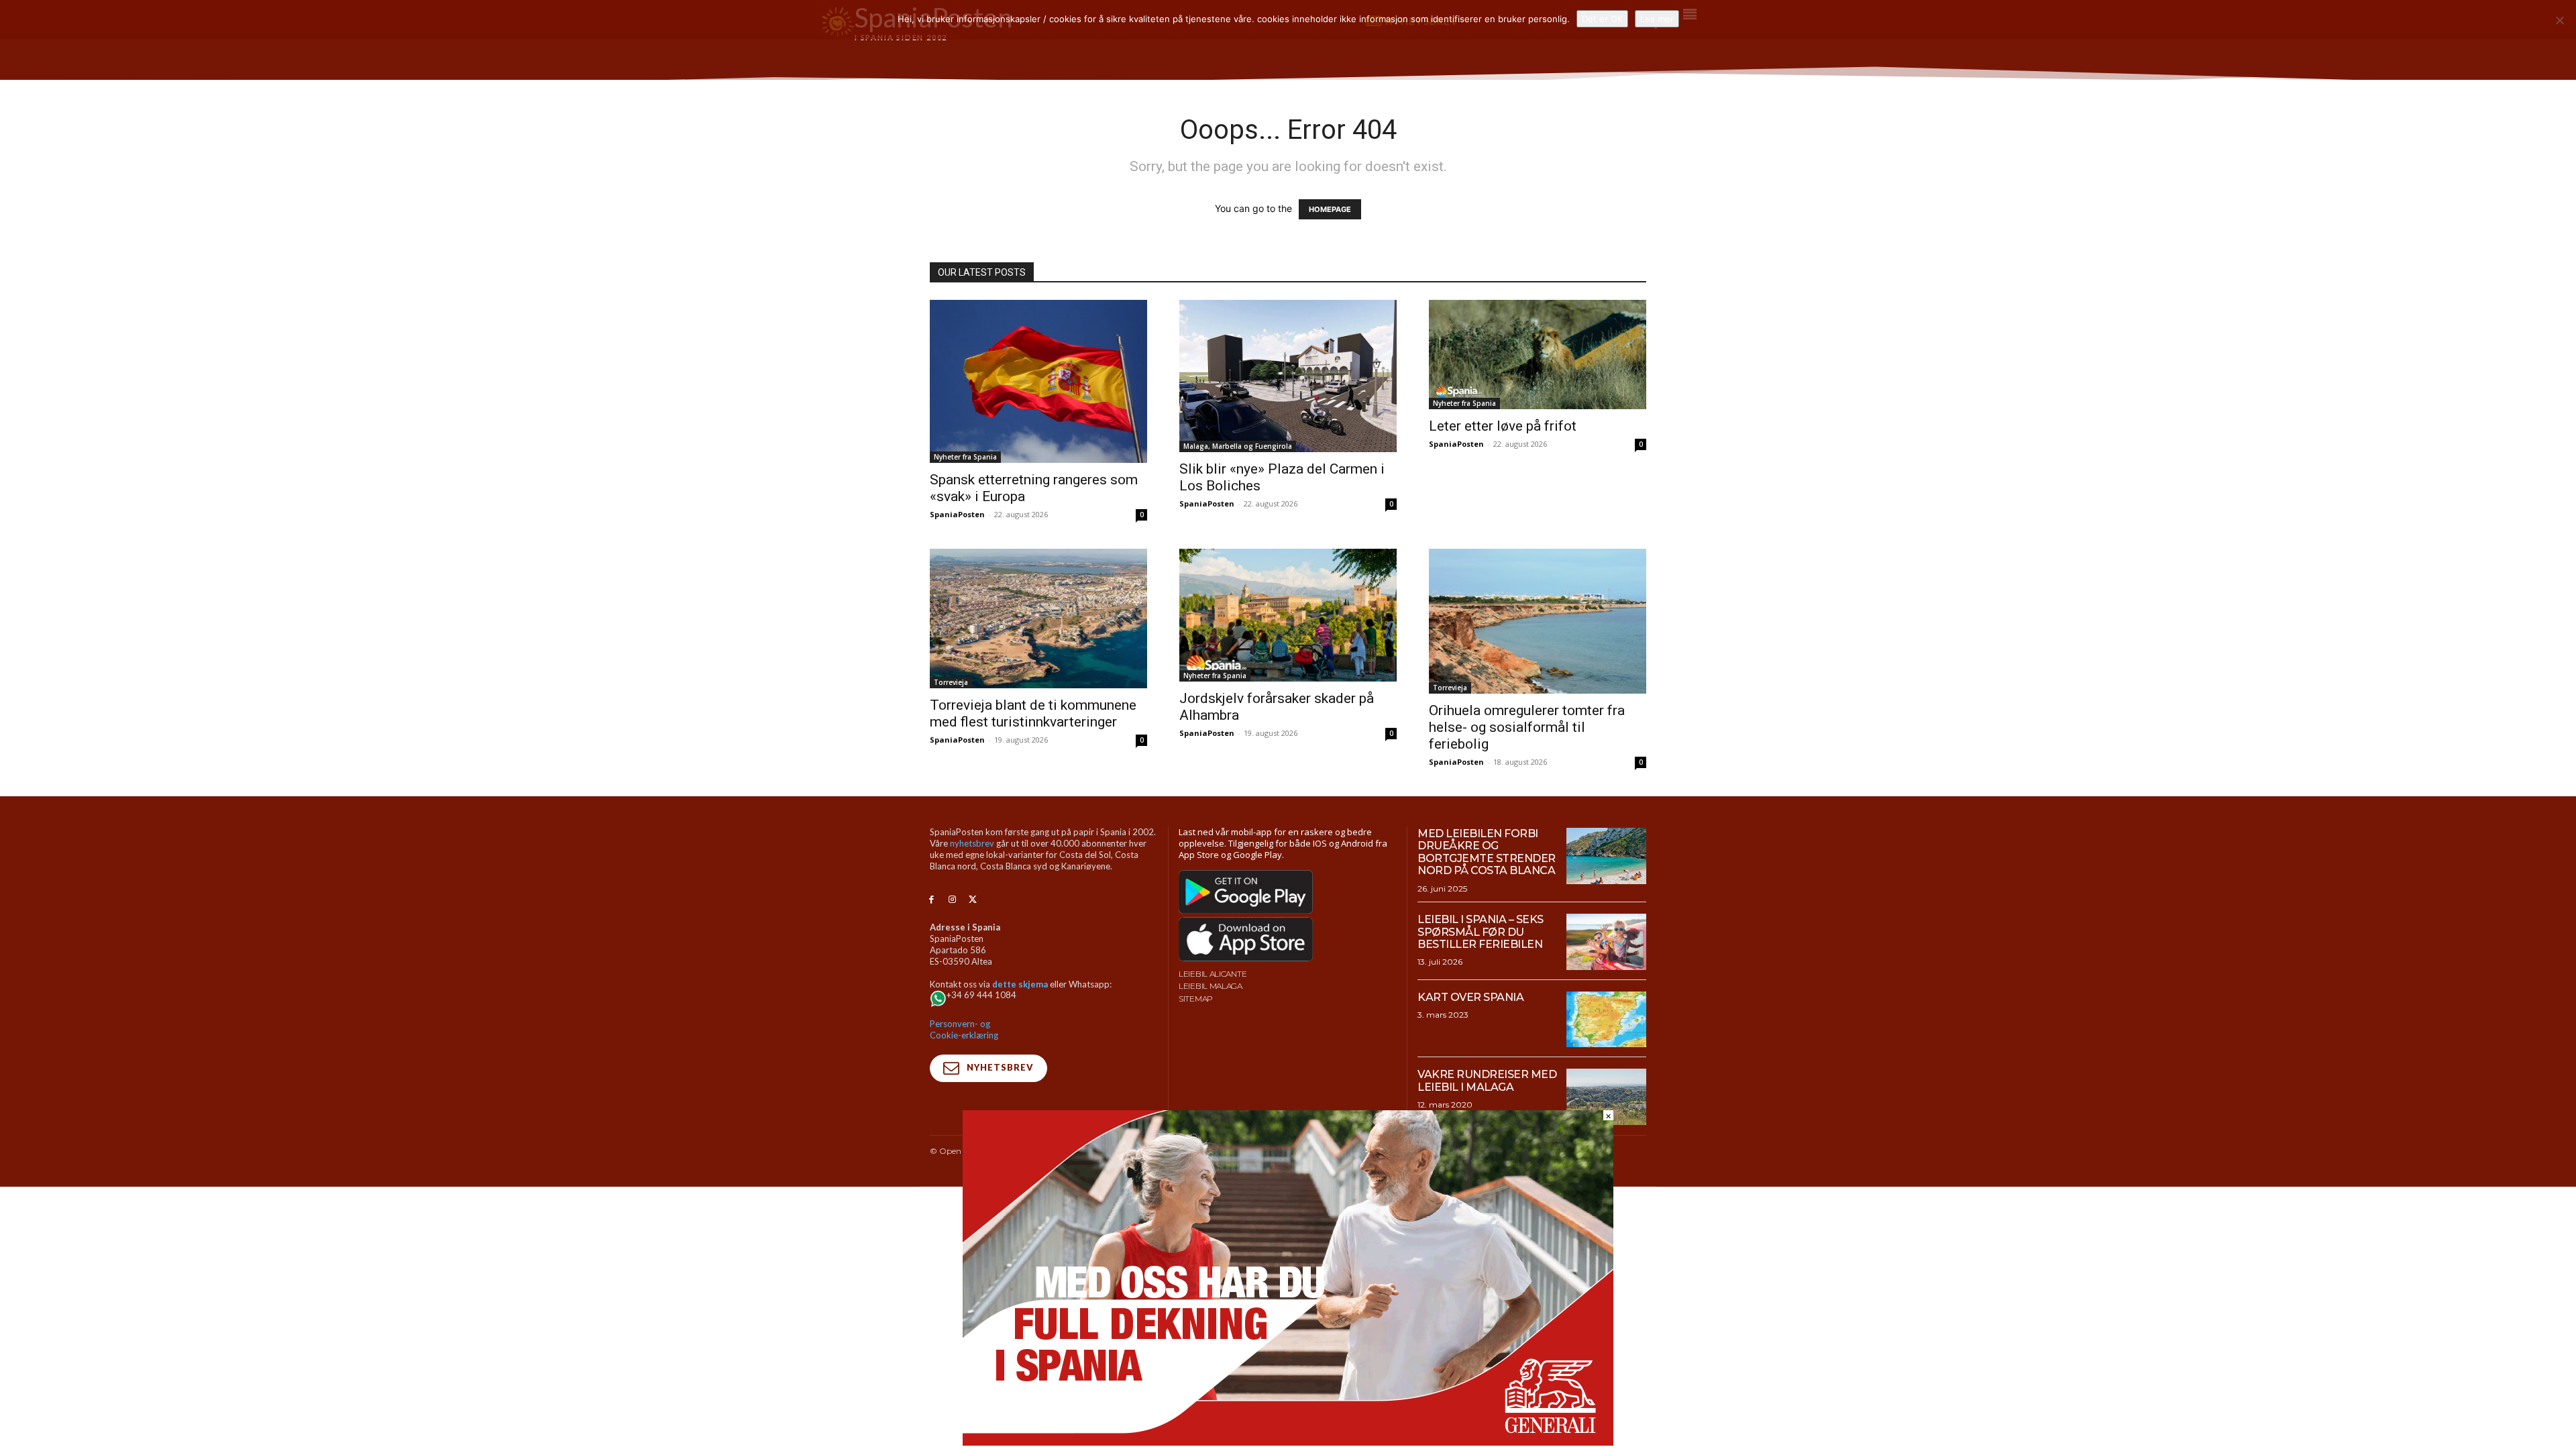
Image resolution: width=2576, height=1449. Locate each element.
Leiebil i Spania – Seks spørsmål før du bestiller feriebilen (1481, 932)
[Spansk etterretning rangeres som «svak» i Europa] (1038, 381)
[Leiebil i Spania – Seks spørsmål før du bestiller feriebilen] (1606, 942)
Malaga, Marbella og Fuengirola (1238, 446)
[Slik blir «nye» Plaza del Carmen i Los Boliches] (1288, 376)
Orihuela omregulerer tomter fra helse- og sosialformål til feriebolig (1527, 727)
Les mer (1657, 19)
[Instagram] (952, 900)
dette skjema (1020, 984)
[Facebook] (931, 900)
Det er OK (1602, 19)
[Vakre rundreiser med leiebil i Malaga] (1606, 1097)
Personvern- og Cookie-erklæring (964, 1029)
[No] (2559, 20)
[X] (973, 900)
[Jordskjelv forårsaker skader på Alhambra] (1288, 615)
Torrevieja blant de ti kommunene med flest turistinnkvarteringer (1033, 713)
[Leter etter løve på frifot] (1538, 355)
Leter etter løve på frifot (1503, 426)
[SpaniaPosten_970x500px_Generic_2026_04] (1288, 1442)
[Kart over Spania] (1606, 1020)
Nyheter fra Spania (965, 457)
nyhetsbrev (972, 843)
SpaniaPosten (957, 514)
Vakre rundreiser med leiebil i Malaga (1487, 1080)
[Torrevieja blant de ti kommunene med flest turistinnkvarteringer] (1038, 619)
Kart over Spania (1470, 997)
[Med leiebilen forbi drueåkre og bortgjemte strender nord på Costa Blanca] (1606, 856)
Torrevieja (951, 682)
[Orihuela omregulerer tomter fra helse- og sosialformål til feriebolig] (1538, 621)
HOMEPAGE (1330, 209)
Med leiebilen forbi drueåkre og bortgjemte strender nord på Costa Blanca (1487, 852)
